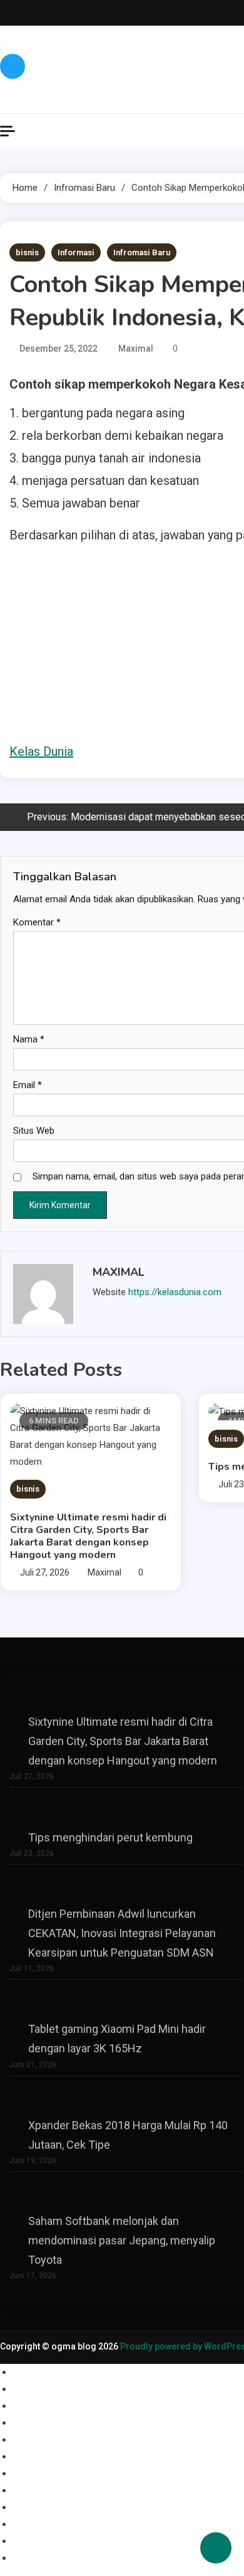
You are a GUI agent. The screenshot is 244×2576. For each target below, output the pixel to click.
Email (28, 1085)
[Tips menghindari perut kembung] (126, 1809)
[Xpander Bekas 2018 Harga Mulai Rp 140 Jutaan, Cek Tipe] (126, 2097)
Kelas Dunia (41, 751)
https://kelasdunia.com (175, 1292)
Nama (29, 1039)
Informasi (76, 252)
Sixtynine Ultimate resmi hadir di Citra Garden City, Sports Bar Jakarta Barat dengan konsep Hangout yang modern (88, 1536)
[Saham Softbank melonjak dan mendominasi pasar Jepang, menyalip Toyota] (126, 2193)
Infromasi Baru (142, 252)
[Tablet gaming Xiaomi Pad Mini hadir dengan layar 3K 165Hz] (126, 2001)
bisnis (27, 252)
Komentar (37, 922)
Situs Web (34, 1131)
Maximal (136, 349)
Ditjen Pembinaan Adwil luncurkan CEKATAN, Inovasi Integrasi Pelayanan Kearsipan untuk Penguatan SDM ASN (122, 1933)
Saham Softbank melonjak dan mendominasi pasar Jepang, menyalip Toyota (122, 2240)
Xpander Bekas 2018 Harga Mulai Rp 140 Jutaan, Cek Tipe (128, 2135)
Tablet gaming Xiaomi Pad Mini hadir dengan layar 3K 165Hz (117, 2039)
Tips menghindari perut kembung (110, 1837)
